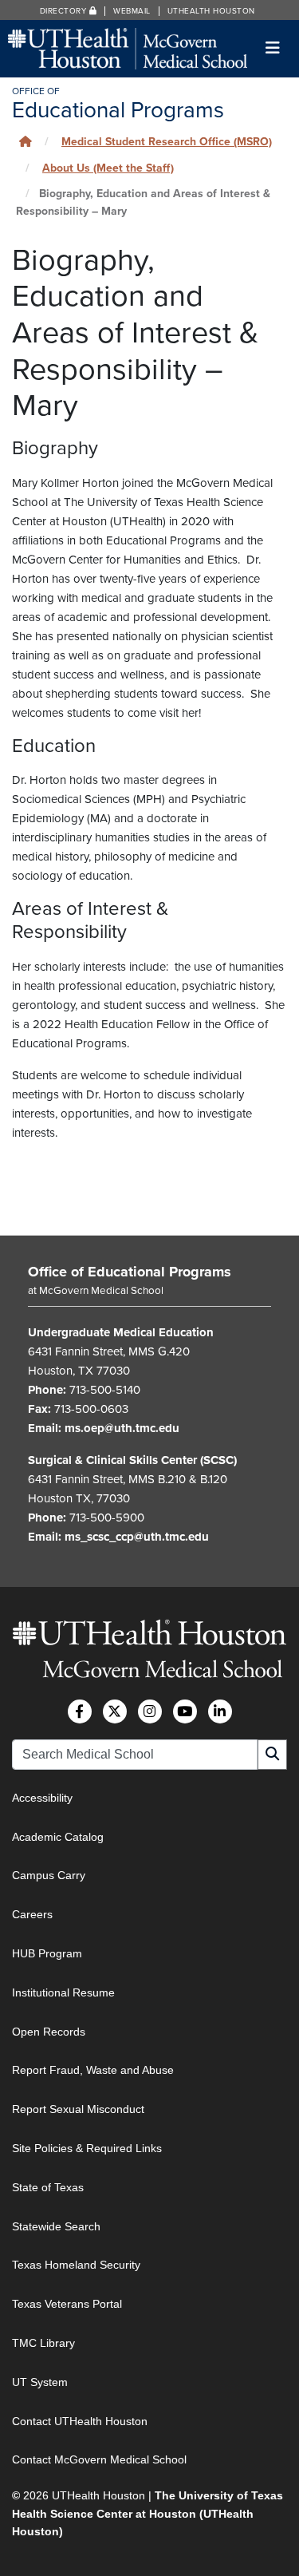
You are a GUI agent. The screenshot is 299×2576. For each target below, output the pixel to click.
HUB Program (47, 1953)
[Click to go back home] (26, 142)
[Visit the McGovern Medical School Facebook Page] (80, 1711)
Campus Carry (49, 1875)
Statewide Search (56, 2226)
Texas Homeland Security (76, 2265)
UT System (40, 2382)
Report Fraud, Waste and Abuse (93, 2070)
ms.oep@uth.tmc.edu (122, 1428)
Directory (65, 11)
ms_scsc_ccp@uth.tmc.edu (137, 1537)
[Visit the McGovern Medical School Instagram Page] (150, 1711)
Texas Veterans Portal (67, 2304)
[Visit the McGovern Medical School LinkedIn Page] (220, 1711)
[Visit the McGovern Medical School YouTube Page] (185, 1711)
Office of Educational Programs (130, 1272)
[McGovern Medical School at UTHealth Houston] (128, 47)
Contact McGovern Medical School (99, 2459)
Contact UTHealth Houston (80, 2421)
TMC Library (43, 2343)
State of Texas (48, 2187)
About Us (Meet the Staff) (108, 168)
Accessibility (42, 1798)
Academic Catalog (58, 1837)
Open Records (49, 2032)
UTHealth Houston (211, 11)
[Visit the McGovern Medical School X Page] (115, 1711)
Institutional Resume (63, 1992)
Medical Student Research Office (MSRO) (167, 142)
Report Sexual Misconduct (78, 2109)
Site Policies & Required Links (87, 2148)
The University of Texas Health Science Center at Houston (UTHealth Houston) (148, 2513)
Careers (32, 1914)
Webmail (132, 11)
